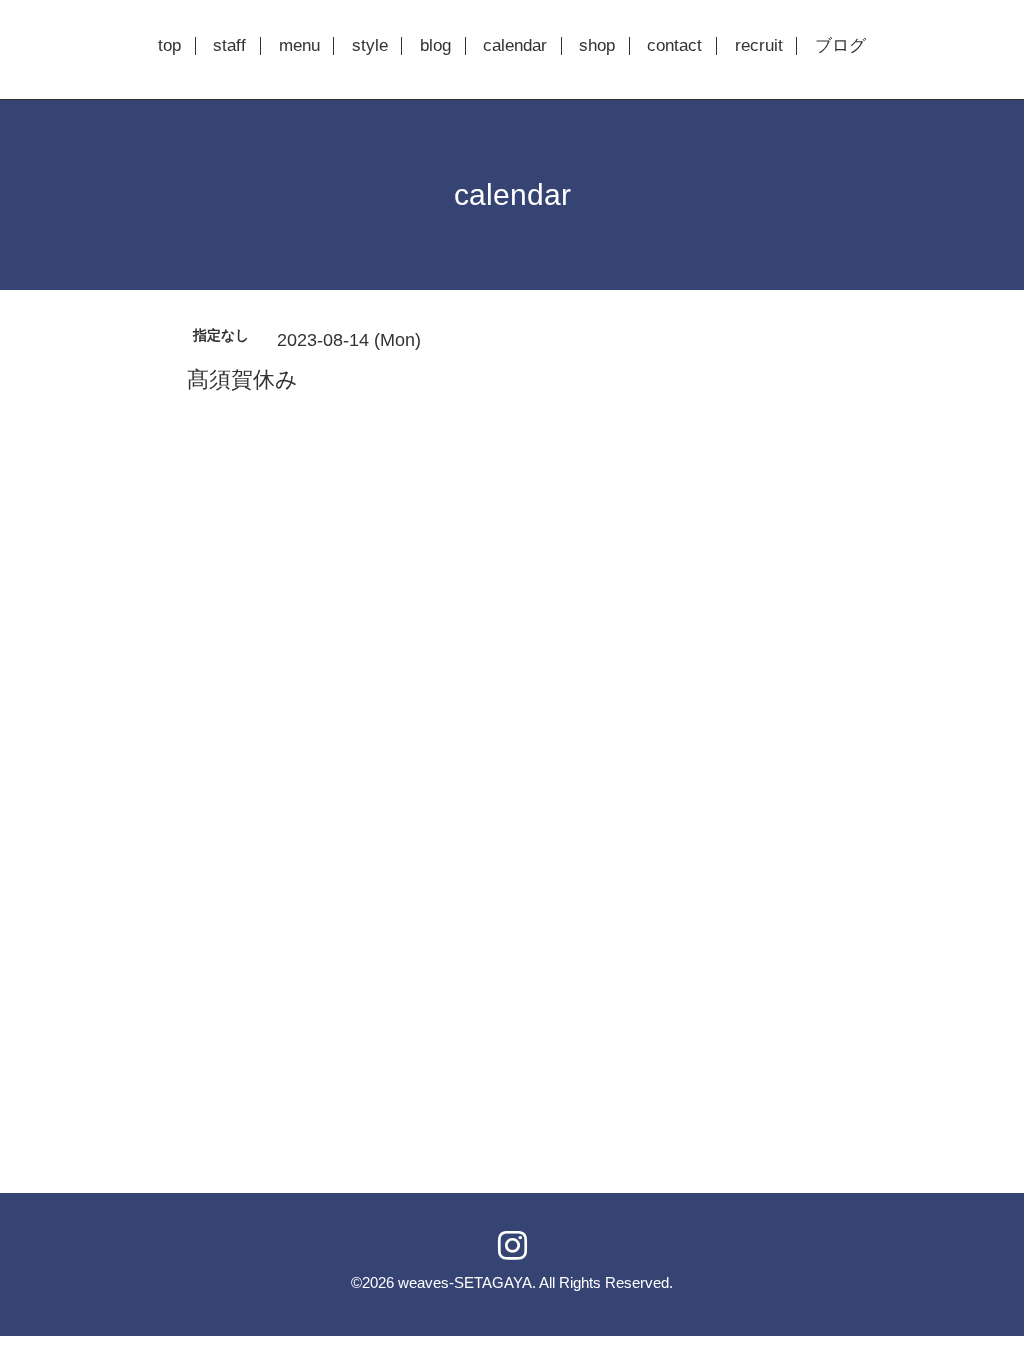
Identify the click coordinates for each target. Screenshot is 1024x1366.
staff (229, 46)
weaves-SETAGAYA (465, 1282)
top (169, 46)
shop (597, 46)
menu (299, 46)
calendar (515, 46)
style (370, 46)
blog (435, 46)
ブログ (840, 46)
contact (674, 46)
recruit (759, 46)
